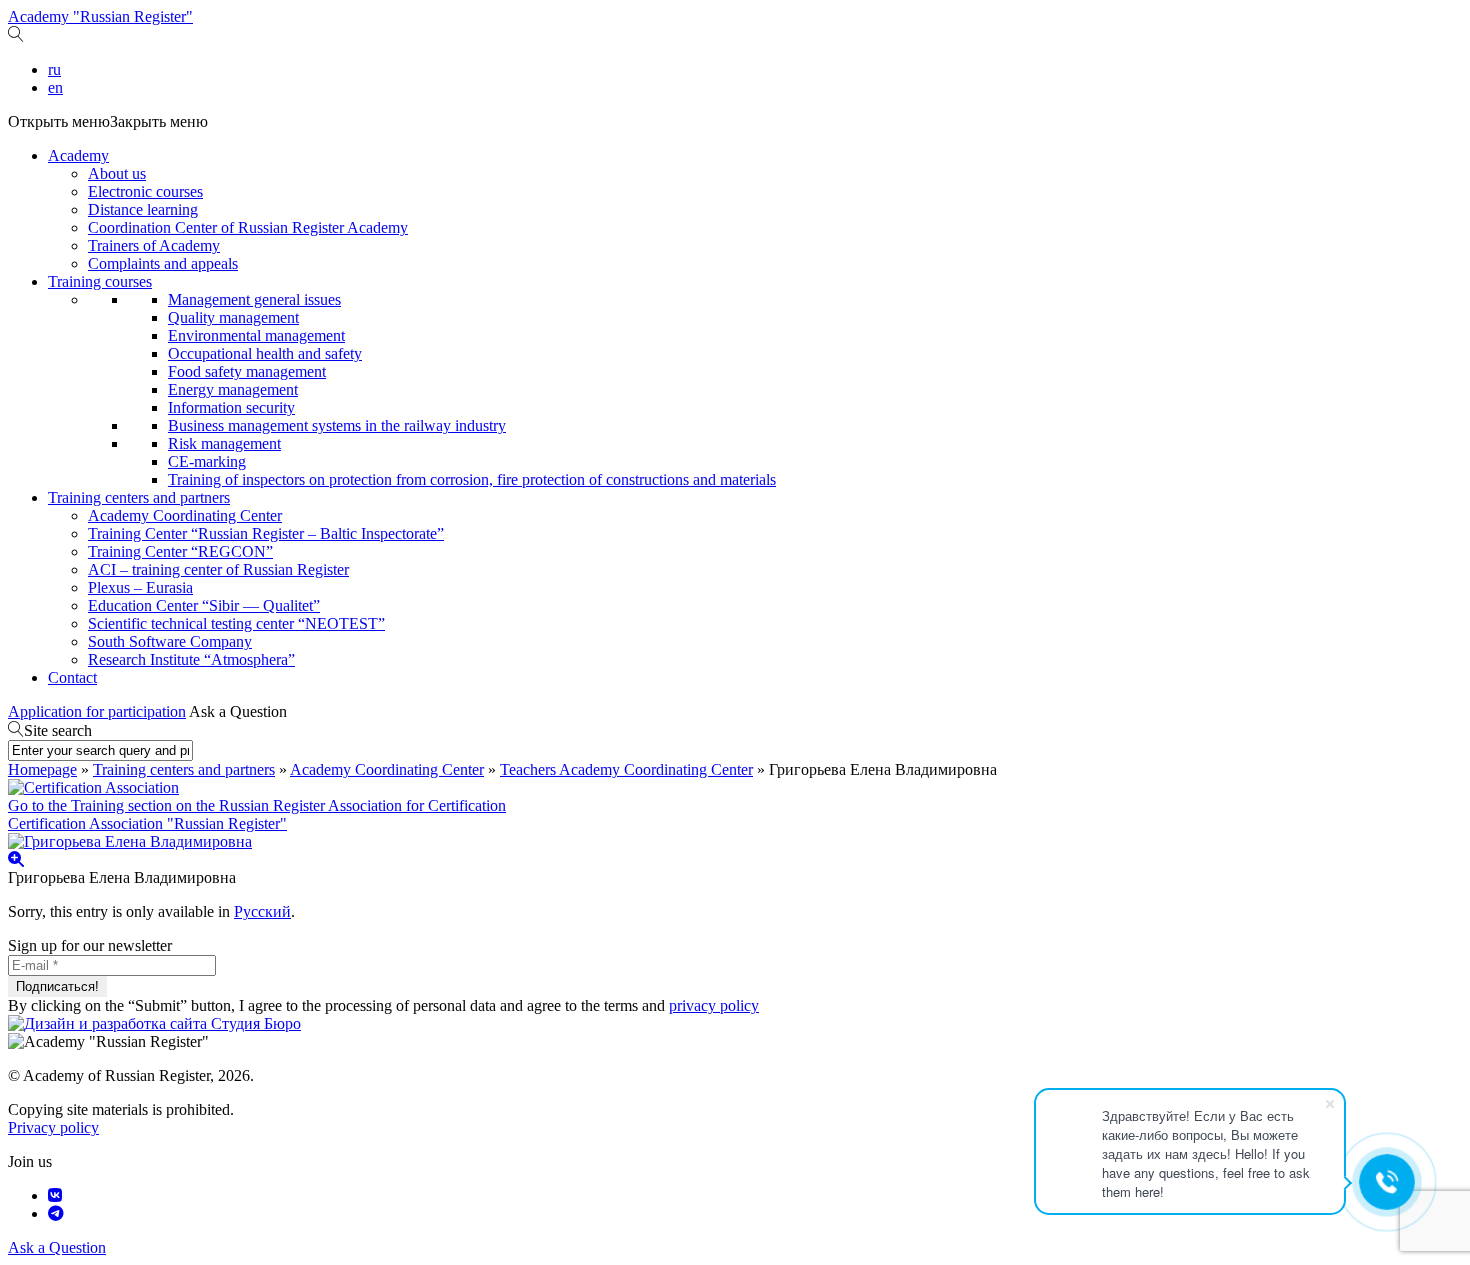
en (55, 87)
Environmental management (256, 335)
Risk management (224, 443)
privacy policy (714, 1005)
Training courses (100, 281)
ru (54, 69)
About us (117, 173)
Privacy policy (53, 1127)
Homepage (42, 769)
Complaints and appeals (163, 263)
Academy (78, 155)
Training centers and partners (139, 497)
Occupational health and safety (265, 353)
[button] (108, 121)
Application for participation (97, 711)
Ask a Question (238, 711)
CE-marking (207, 461)
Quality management (233, 317)
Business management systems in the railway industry (337, 425)
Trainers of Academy (154, 245)
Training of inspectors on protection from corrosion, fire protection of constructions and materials (472, 479)
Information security (231, 407)
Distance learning (143, 209)
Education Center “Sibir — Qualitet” (204, 605)
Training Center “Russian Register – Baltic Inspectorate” (266, 533)
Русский (262, 911)
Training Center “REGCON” (180, 551)
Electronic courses (145, 191)
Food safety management (247, 371)
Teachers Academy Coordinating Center (626, 769)
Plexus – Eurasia (140, 587)
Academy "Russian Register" (100, 16)
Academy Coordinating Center (185, 515)
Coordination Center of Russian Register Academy (248, 227)
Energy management (233, 389)
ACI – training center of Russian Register (218, 569)
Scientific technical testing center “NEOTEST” (236, 623)
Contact (72, 677)
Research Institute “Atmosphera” (191, 659)
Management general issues (254, 299)
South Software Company (170, 641)
